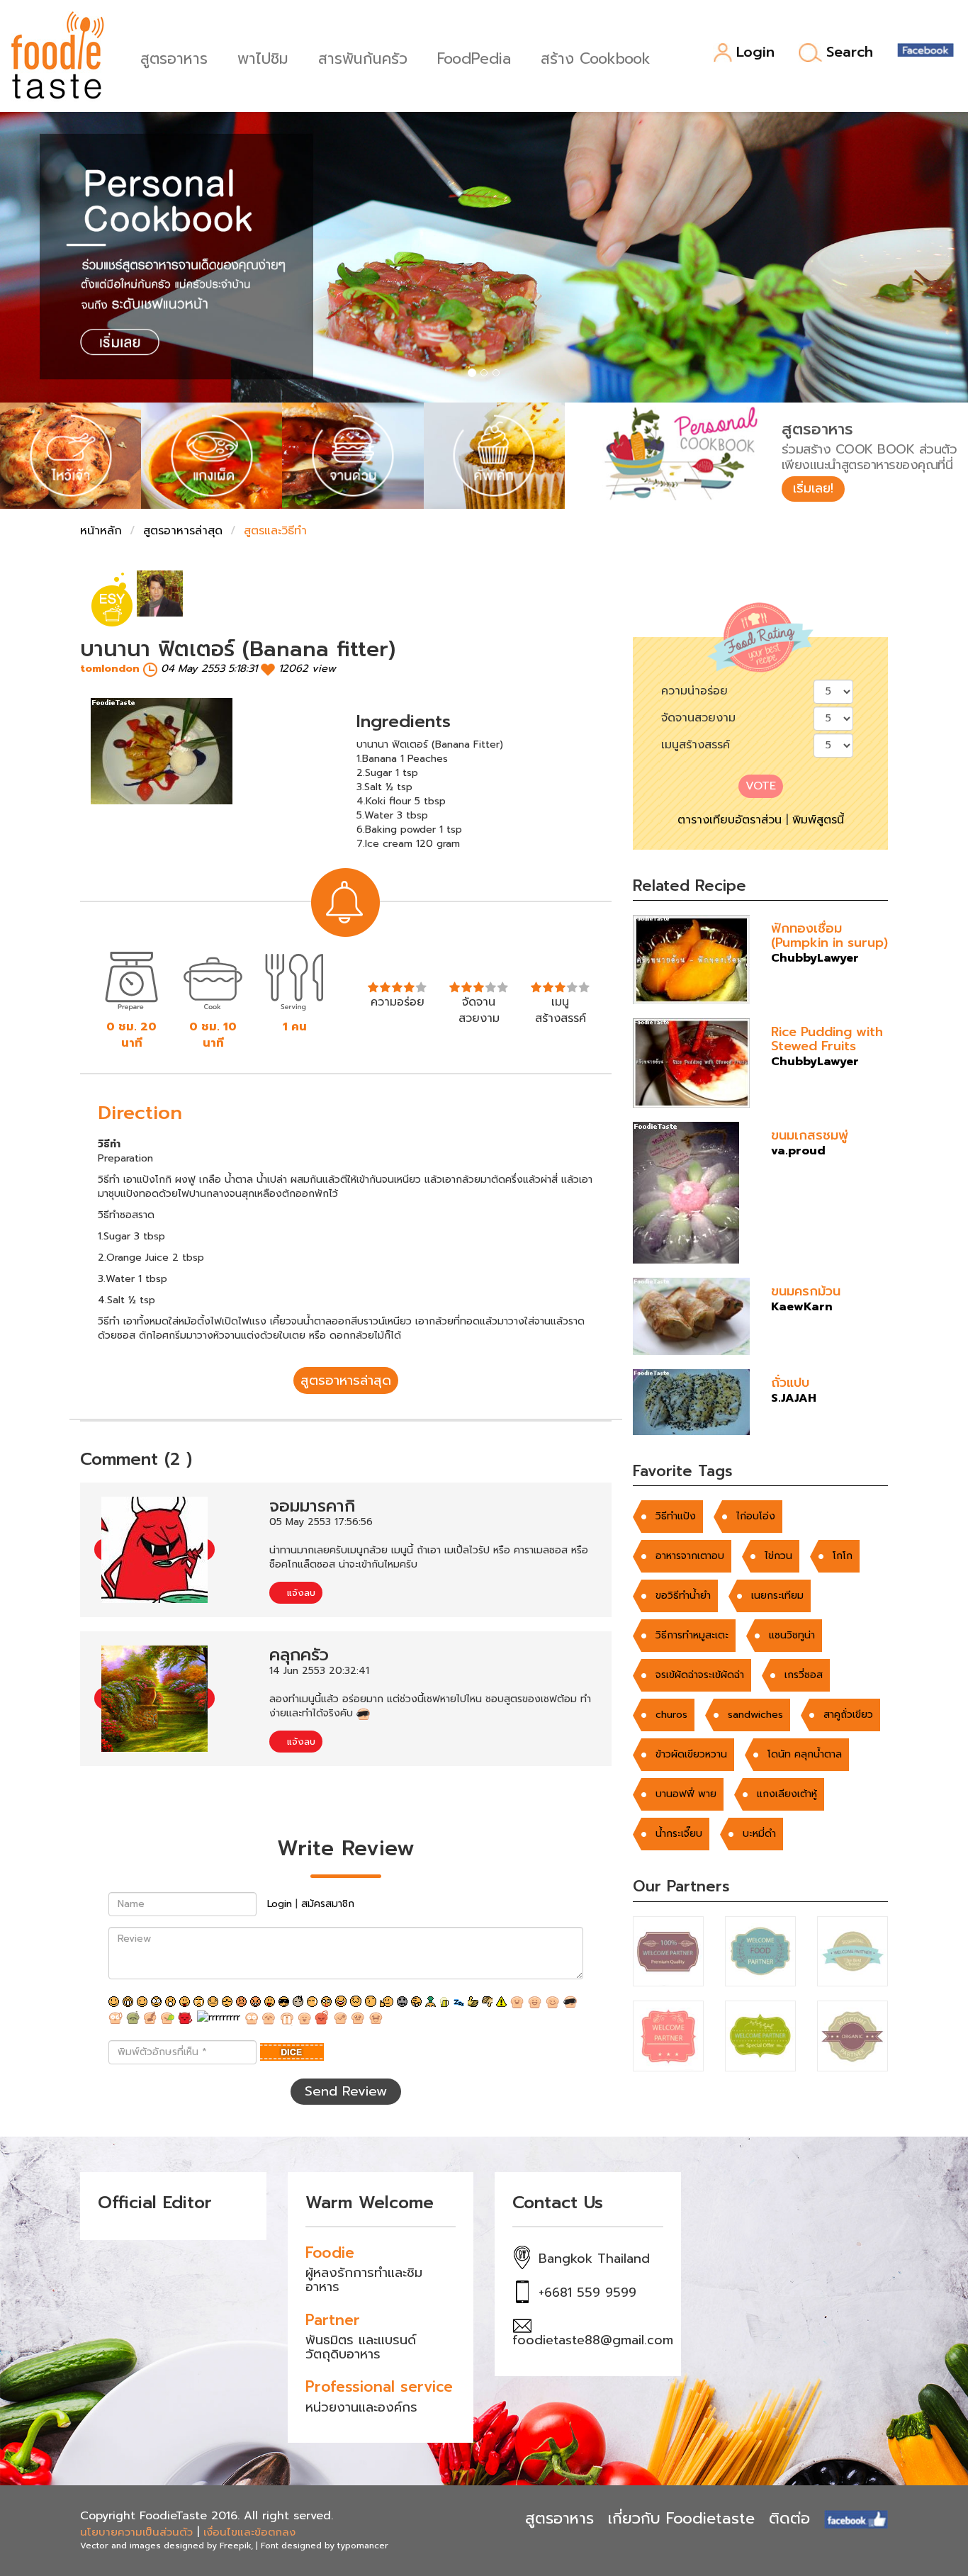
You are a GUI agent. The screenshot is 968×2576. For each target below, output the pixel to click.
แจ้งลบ (299, 1593)
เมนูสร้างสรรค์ (696, 745)
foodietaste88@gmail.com (593, 2340)
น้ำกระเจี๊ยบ (679, 1834)
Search (850, 52)
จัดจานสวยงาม (698, 718)
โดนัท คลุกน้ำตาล (805, 1754)
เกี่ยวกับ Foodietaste (681, 2518)
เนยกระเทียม (777, 1596)
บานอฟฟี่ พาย (686, 1794)
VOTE (761, 786)
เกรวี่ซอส (804, 1675)
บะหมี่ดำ (759, 1834)
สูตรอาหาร (174, 57)
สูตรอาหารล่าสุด (183, 531)
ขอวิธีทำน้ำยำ (683, 1596)
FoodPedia (474, 57)
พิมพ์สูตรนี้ (818, 820)
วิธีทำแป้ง (676, 1516)
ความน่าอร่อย (694, 691)
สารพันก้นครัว (363, 57)
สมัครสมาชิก (328, 1904)
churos (671, 1715)
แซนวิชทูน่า (792, 1635)
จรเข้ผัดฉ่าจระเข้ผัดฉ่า (700, 1675)
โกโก (843, 1556)
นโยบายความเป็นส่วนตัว (136, 2532)
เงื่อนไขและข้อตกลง (249, 2532)
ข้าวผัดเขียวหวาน (691, 1754)
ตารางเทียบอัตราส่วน (730, 820)
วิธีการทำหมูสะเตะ (692, 1635)
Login (755, 53)
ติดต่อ (789, 2518)
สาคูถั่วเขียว (848, 1715)
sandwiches (755, 1715)
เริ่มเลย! (813, 488)
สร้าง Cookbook (596, 57)
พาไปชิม (263, 57)
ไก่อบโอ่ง (756, 1516)
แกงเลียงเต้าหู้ (787, 1794)
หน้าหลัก (101, 531)
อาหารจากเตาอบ (690, 1556)
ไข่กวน (778, 1556)
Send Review (346, 2091)
